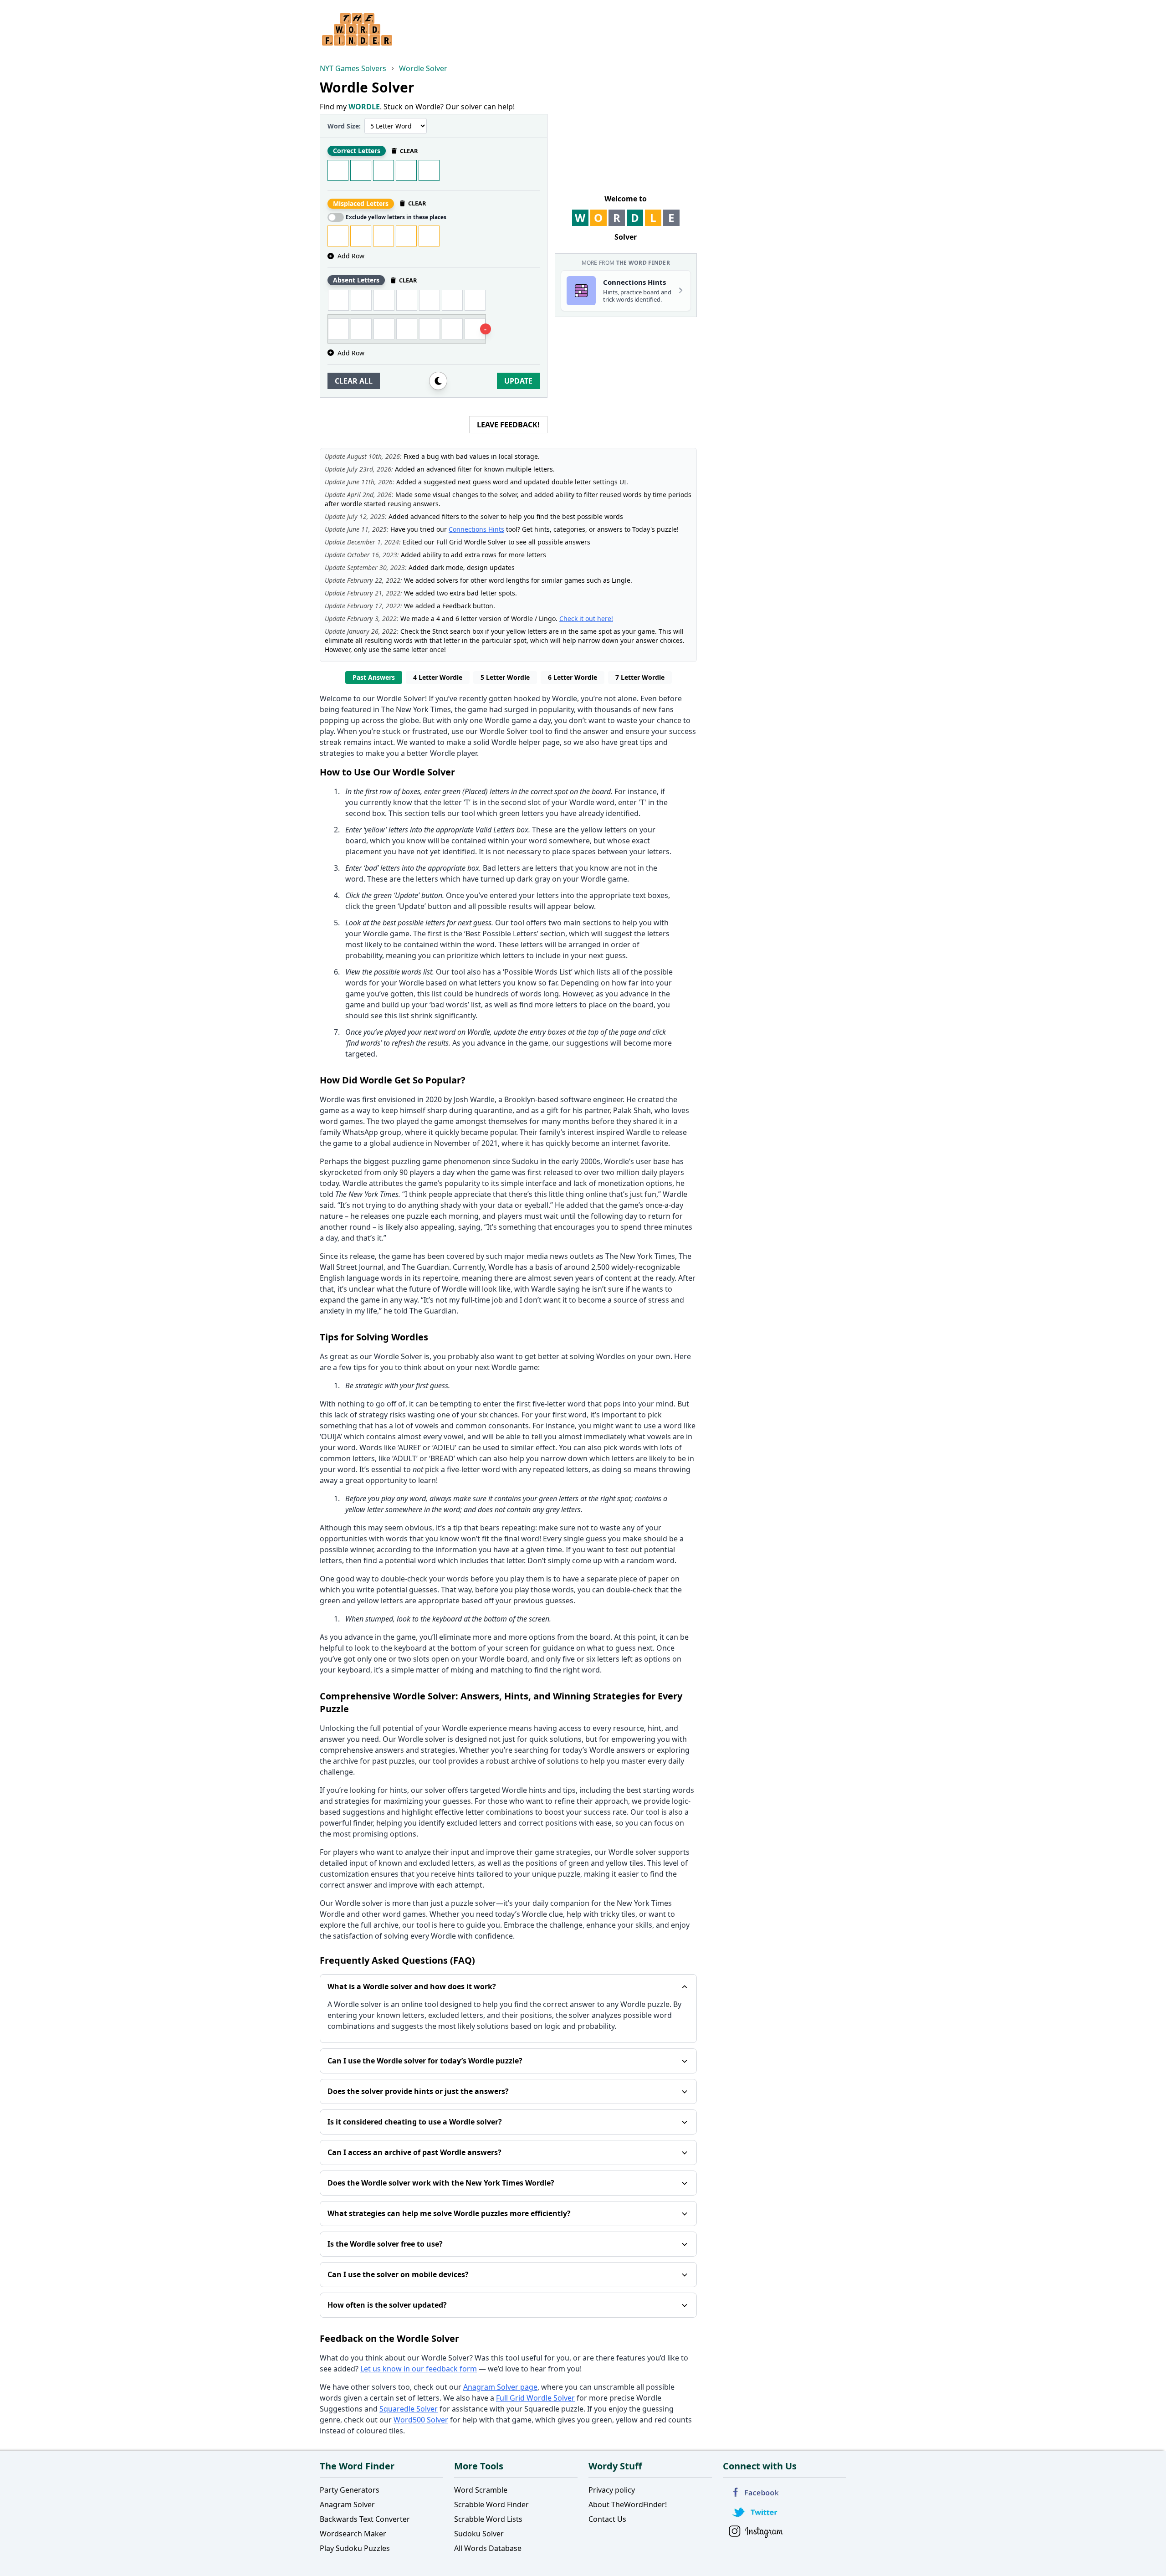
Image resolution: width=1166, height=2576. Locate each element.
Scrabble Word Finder (491, 2504)
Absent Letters (356, 280)
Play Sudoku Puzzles (355, 2548)
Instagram (756, 2532)
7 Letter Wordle (640, 677)
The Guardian (426, 1267)
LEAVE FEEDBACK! (508, 425)
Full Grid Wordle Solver (535, 2398)
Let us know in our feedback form (419, 2369)
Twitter (756, 2512)
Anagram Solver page (500, 2387)
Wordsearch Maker (353, 2534)
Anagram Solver (347, 2504)
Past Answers (374, 677)
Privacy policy (612, 2490)
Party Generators (350, 2490)
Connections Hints (476, 529)
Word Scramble (481, 2490)
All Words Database (488, 2548)
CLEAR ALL (354, 381)
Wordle (565, 698)
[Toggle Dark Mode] (438, 381)
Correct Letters (357, 151)
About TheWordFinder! (628, 2504)
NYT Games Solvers (353, 68)
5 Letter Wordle (505, 677)
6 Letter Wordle (573, 677)
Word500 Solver (421, 2420)
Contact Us (607, 2519)
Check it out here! (586, 618)
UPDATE (518, 381)
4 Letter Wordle (438, 677)
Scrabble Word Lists (488, 2519)
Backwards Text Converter (365, 2519)
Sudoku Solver (479, 2534)
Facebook (756, 2492)
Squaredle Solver (409, 2409)
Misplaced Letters (361, 203)
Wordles (611, 1356)
